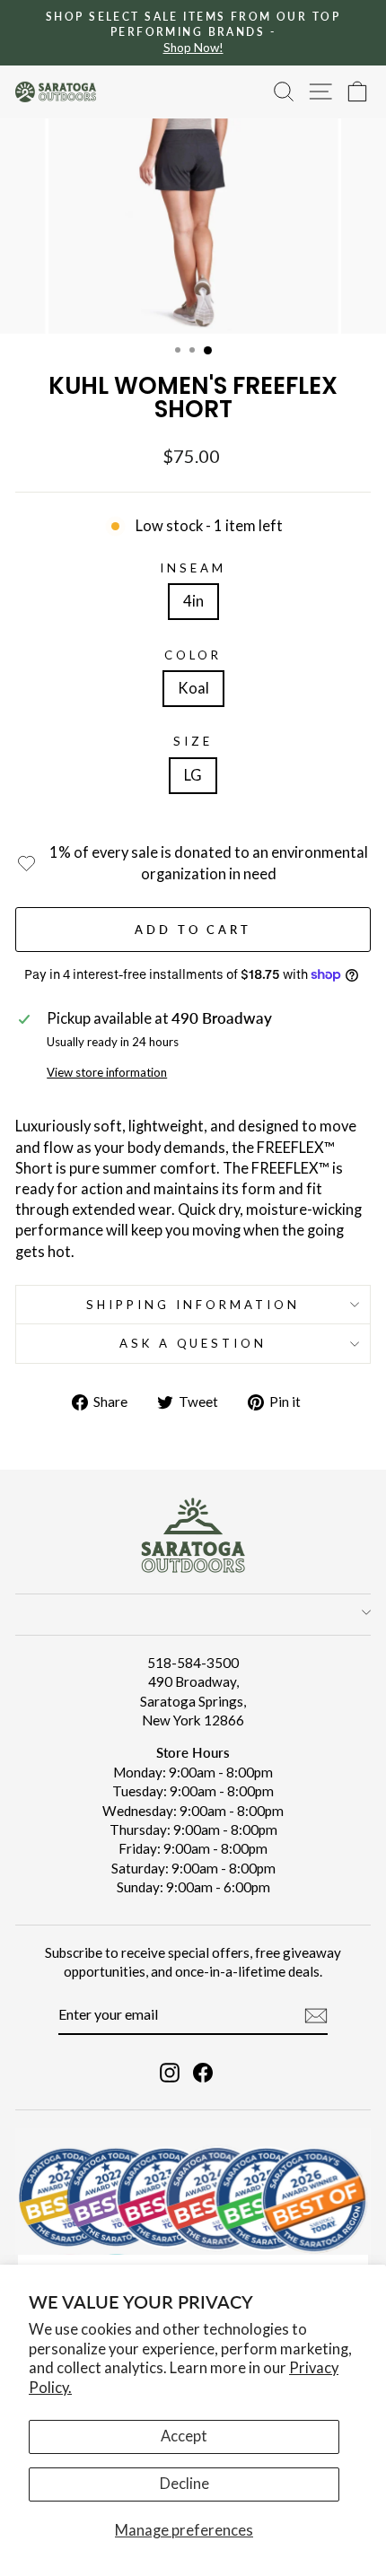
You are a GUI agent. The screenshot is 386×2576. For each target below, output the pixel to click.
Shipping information (193, 1305)
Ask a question (193, 1343)
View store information (107, 1072)
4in (193, 601)
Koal (193, 688)
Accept (184, 2436)
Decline (184, 2484)
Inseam (193, 568)
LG (193, 775)
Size (193, 741)
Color (193, 655)
